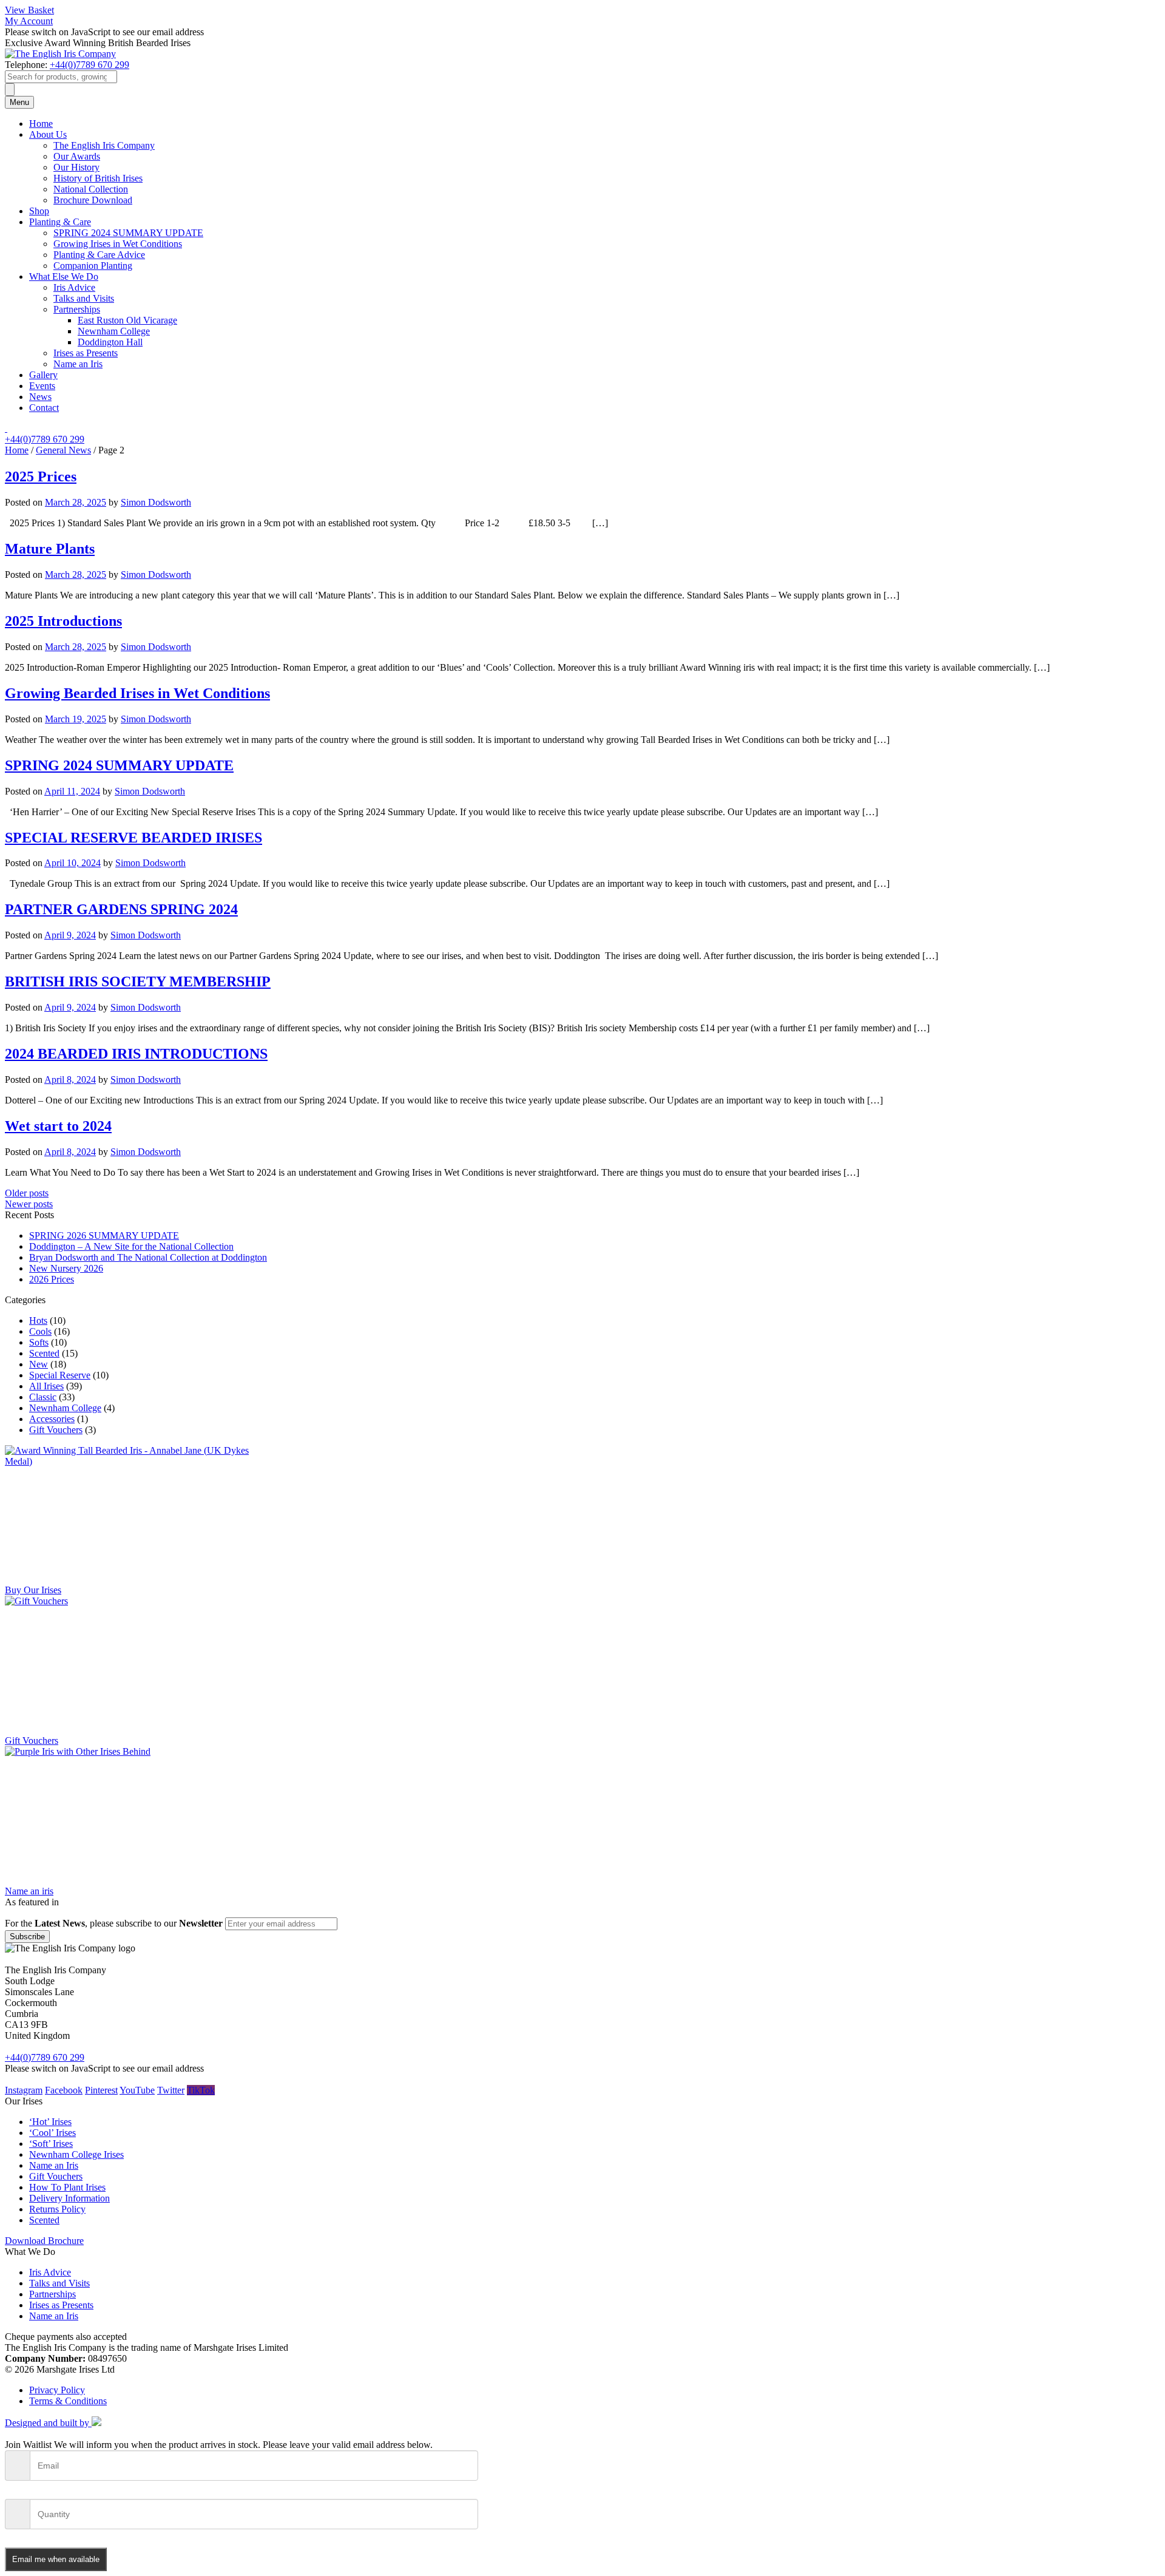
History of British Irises (98, 178)
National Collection (91, 189)
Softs (39, 1342)
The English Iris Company (104, 145)
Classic (43, 1397)
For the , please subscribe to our (114, 1923)
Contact (44, 408)
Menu (19, 102)
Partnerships (77, 309)
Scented (44, 1353)
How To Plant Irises (67, 2187)
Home (41, 124)
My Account (29, 21)
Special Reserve (60, 1375)
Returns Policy (57, 2209)
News (40, 397)
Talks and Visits (84, 298)
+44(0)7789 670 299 (89, 65)
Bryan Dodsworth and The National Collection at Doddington (148, 1257)
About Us (48, 134)
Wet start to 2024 (58, 1126)
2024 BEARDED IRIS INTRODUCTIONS (136, 1054)
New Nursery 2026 (66, 1268)
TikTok (201, 2090)
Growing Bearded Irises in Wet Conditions (137, 693)
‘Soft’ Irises (51, 2144)
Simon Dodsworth (156, 502)
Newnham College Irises (76, 2154)
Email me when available (56, 2559)
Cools (40, 1331)
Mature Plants (50, 549)
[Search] (10, 90)
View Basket (29, 10)
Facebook (64, 2090)
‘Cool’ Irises (52, 2133)
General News (63, 450)
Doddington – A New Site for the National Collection (131, 1246)
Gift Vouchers (56, 1430)
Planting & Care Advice (99, 255)
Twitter (171, 2090)
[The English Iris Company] (60, 54)
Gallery (43, 375)
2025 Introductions (63, 621)
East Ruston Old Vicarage (127, 320)
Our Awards (77, 156)
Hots (38, 1320)
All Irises (46, 1386)
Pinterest (101, 2090)
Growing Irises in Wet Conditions (118, 244)
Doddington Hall (110, 342)
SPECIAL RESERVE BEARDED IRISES (133, 838)
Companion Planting (93, 266)
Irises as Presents (86, 353)
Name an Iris (78, 364)
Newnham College (114, 331)
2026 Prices (52, 1279)
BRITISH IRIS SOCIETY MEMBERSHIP (138, 981)
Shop (39, 211)
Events (42, 386)
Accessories (52, 1419)
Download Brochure (44, 2241)
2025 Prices (41, 476)
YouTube (137, 2090)
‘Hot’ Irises (50, 2122)
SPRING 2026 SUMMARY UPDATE (104, 1235)
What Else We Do (64, 276)
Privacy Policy (57, 2390)
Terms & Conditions (68, 2401)
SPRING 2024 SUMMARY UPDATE (128, 233)
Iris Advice (74, 287)
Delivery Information (69, 2198)
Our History (76, 167)
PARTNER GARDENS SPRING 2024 (121, 909)
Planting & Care (60, 222)
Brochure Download (93, 200)
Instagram (24, 2090)
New (39, 1364)
